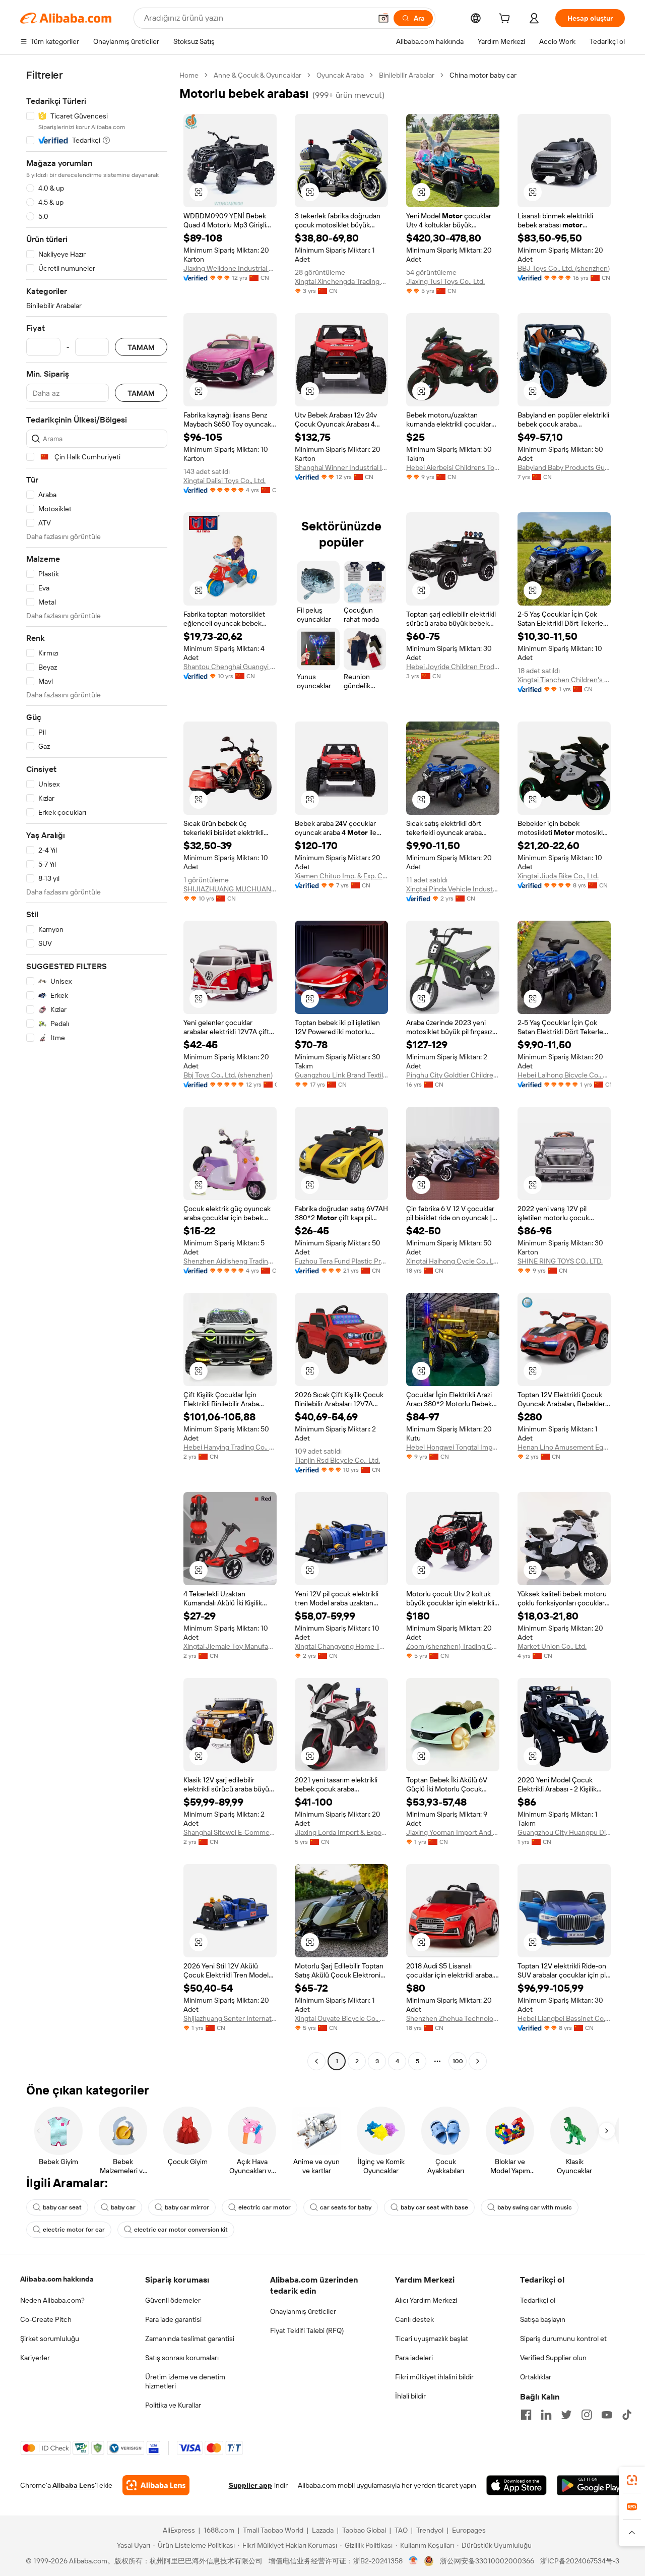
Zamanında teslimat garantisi (190, 2339)
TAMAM (141, 347)
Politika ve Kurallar (173, 2405)
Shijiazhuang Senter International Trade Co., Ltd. (230, 2018)
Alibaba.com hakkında (57, 2279)
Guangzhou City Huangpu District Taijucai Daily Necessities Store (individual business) (564, 1832)
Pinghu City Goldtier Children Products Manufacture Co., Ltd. (453, 1075)
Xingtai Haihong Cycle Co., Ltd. (453, 1261)
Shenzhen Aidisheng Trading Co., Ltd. (230, 1261)
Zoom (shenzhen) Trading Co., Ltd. (453, 1646)
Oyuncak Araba (340, 75)
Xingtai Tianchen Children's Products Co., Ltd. (564, 680)
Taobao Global (364, 2530)
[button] (383, 18)
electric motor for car (74, 2230)
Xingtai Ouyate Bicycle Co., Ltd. (341, 2018)
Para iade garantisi (173, 2319)
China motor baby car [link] (483, 75)
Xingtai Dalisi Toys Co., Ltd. (224, 481)
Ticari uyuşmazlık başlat (432, 2339)
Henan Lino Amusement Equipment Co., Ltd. (564, 1447)
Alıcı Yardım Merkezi (426, 2300)
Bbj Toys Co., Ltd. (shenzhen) (228, 1075)
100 (458, 2061)
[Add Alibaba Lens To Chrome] (156, 2485)
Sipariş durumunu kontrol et (563, 2339)
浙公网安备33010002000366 (487, 2561)
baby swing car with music (535, 2207)
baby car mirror (187, 2207)
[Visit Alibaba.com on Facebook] (526, 2415)
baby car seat (62, 2207)
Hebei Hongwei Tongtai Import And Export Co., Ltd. (453, 1447)
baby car (123, 2207)
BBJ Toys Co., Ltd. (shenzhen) (564, 268)
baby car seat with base (434, 2207)
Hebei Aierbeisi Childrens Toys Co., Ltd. (453, 467)
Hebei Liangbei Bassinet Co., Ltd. (564, 2018)
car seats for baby (346, 2207)
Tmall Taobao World (273, 2530)
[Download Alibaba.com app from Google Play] (591, 2485)
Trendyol (430, 2530)
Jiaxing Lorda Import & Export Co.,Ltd (341, 1832)
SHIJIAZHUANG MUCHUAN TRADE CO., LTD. (230, 889)
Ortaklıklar (536, 2377)
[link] (632, 2480)
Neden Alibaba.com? (52, 2300)
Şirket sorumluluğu (50, 2339)
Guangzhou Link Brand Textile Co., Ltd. (341, 1075)
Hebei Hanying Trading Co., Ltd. (230, 1447)
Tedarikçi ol (538, 2300)
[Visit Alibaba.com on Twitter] (566, 2415)
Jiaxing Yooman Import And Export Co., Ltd (453, 1832)
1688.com (219, 2530)
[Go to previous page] (316, 2061)
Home (189, 75)
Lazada (323, 2530)
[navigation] (97, 1069)
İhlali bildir (410, 2396)
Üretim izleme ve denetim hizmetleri (185, 2381)
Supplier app (250, 2485)
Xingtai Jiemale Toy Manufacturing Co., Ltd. (230, 1646)
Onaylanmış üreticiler (303, 2311)
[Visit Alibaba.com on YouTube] (607, 2415)
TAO (401, 2530)
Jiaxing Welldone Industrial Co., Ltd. (230, 268)
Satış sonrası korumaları (182, 2358)
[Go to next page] (478, 2061)
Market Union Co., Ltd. (552, 1646)
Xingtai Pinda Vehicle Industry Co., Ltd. (453, 889)
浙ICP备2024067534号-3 (580, 2561)
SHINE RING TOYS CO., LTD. (560, 1261)
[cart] (506, 20)
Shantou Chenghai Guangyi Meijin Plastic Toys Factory (230, 667)
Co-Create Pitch (46, 2319)
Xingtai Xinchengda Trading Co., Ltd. (341, 281)
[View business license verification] (413, 2561)
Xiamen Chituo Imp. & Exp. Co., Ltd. (341, 876)
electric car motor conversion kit (181, 2230)
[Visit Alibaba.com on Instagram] (587, 2415)
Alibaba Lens (74, 2485)
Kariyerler (35, 2358)
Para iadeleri (414, 2358)
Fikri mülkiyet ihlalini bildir (434, 2377)
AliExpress (179, 2530)
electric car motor (265, 2207)
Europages (469, 2530)
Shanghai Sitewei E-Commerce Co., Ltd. (230, 1832)
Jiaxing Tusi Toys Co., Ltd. (445, 281)
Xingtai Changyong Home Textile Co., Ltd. (341, 1646)
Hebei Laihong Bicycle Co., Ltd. (564, 1075)
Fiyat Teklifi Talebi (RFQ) (307, 2330)
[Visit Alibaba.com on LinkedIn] (546, 2415)
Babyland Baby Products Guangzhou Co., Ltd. (564, 467)
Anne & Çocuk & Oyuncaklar (257, 75)
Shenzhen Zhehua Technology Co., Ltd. (453, 2018)
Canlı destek (414, 2319)
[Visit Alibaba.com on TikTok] (627, 2415)
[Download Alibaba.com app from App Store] (517, 2485)
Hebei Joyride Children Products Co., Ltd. (453, 667)
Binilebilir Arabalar (407, 75)
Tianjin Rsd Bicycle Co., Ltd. (337, 1460)
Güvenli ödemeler (173, 2300)
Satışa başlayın (543, 2319)
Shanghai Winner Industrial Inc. (341, 467)
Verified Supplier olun (553, 2358)
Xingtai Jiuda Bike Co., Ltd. (558, 876)
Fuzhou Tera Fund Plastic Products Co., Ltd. (341, 1261)
